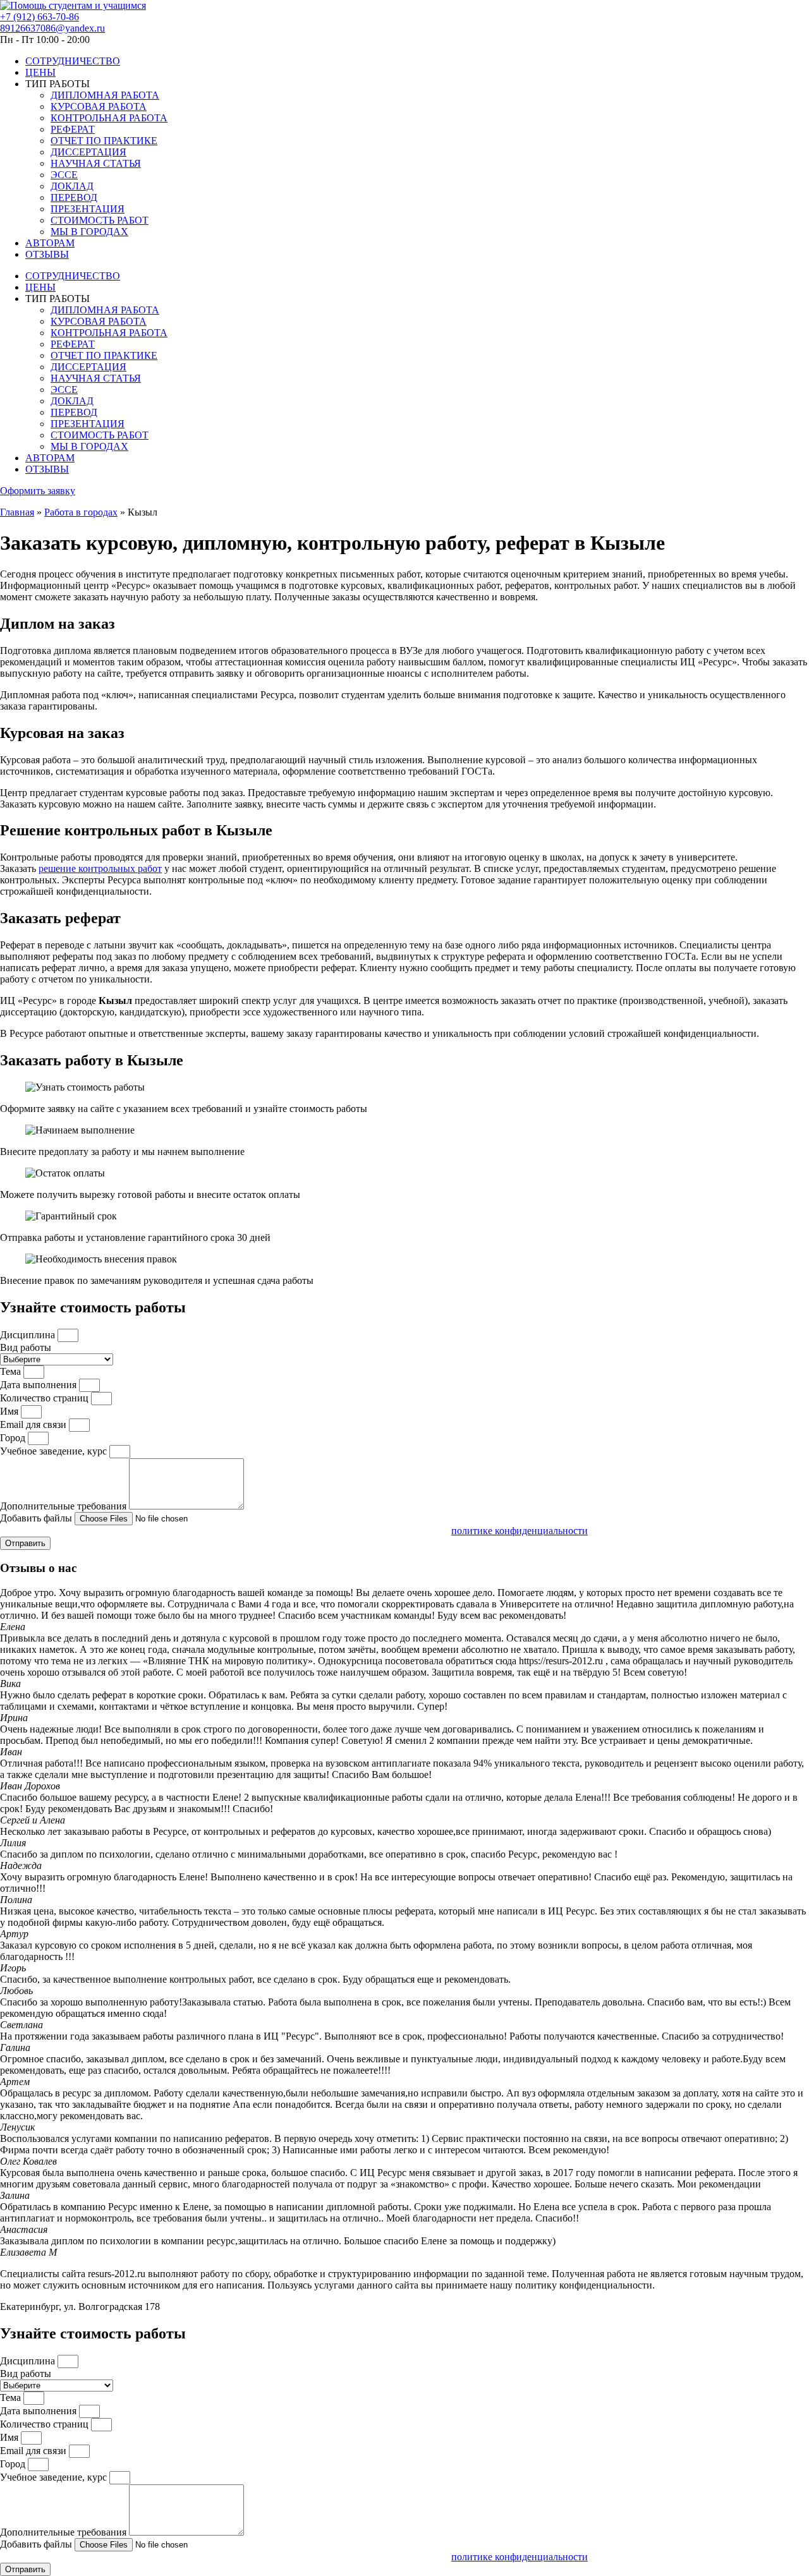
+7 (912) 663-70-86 (40, 17)
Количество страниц (46, 1398)
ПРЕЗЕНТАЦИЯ (88, 209)
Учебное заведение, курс (55, 1451)
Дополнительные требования (64, 1506)
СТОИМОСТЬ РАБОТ (100, 220)
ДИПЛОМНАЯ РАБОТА (105, 95)
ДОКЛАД (72, 186)
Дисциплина (29, 1335)
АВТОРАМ (50, 243)
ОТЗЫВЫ (47, 254)
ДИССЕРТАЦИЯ (88, 152)
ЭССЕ (64, 175)
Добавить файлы (37, 1518)
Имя (10, 1411)
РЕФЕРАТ (73, 129)
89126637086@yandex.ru (52, 28)
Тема (12, 1371)
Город (14, 1438)
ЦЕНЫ (40, 72)
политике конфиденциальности (520, 1531)
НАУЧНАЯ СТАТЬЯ (96, 163)
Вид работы (26, 1347)
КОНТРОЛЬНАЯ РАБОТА (109, 118)
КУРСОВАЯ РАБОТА (99, 106)
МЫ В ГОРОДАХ (89, 232)
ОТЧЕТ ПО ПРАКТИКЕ (104, 141)
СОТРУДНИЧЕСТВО (73, 61)
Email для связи (34, 1424)
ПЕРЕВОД (74, 197)
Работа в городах (81, 512)
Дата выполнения (40, 1385)
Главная (17, 512)
